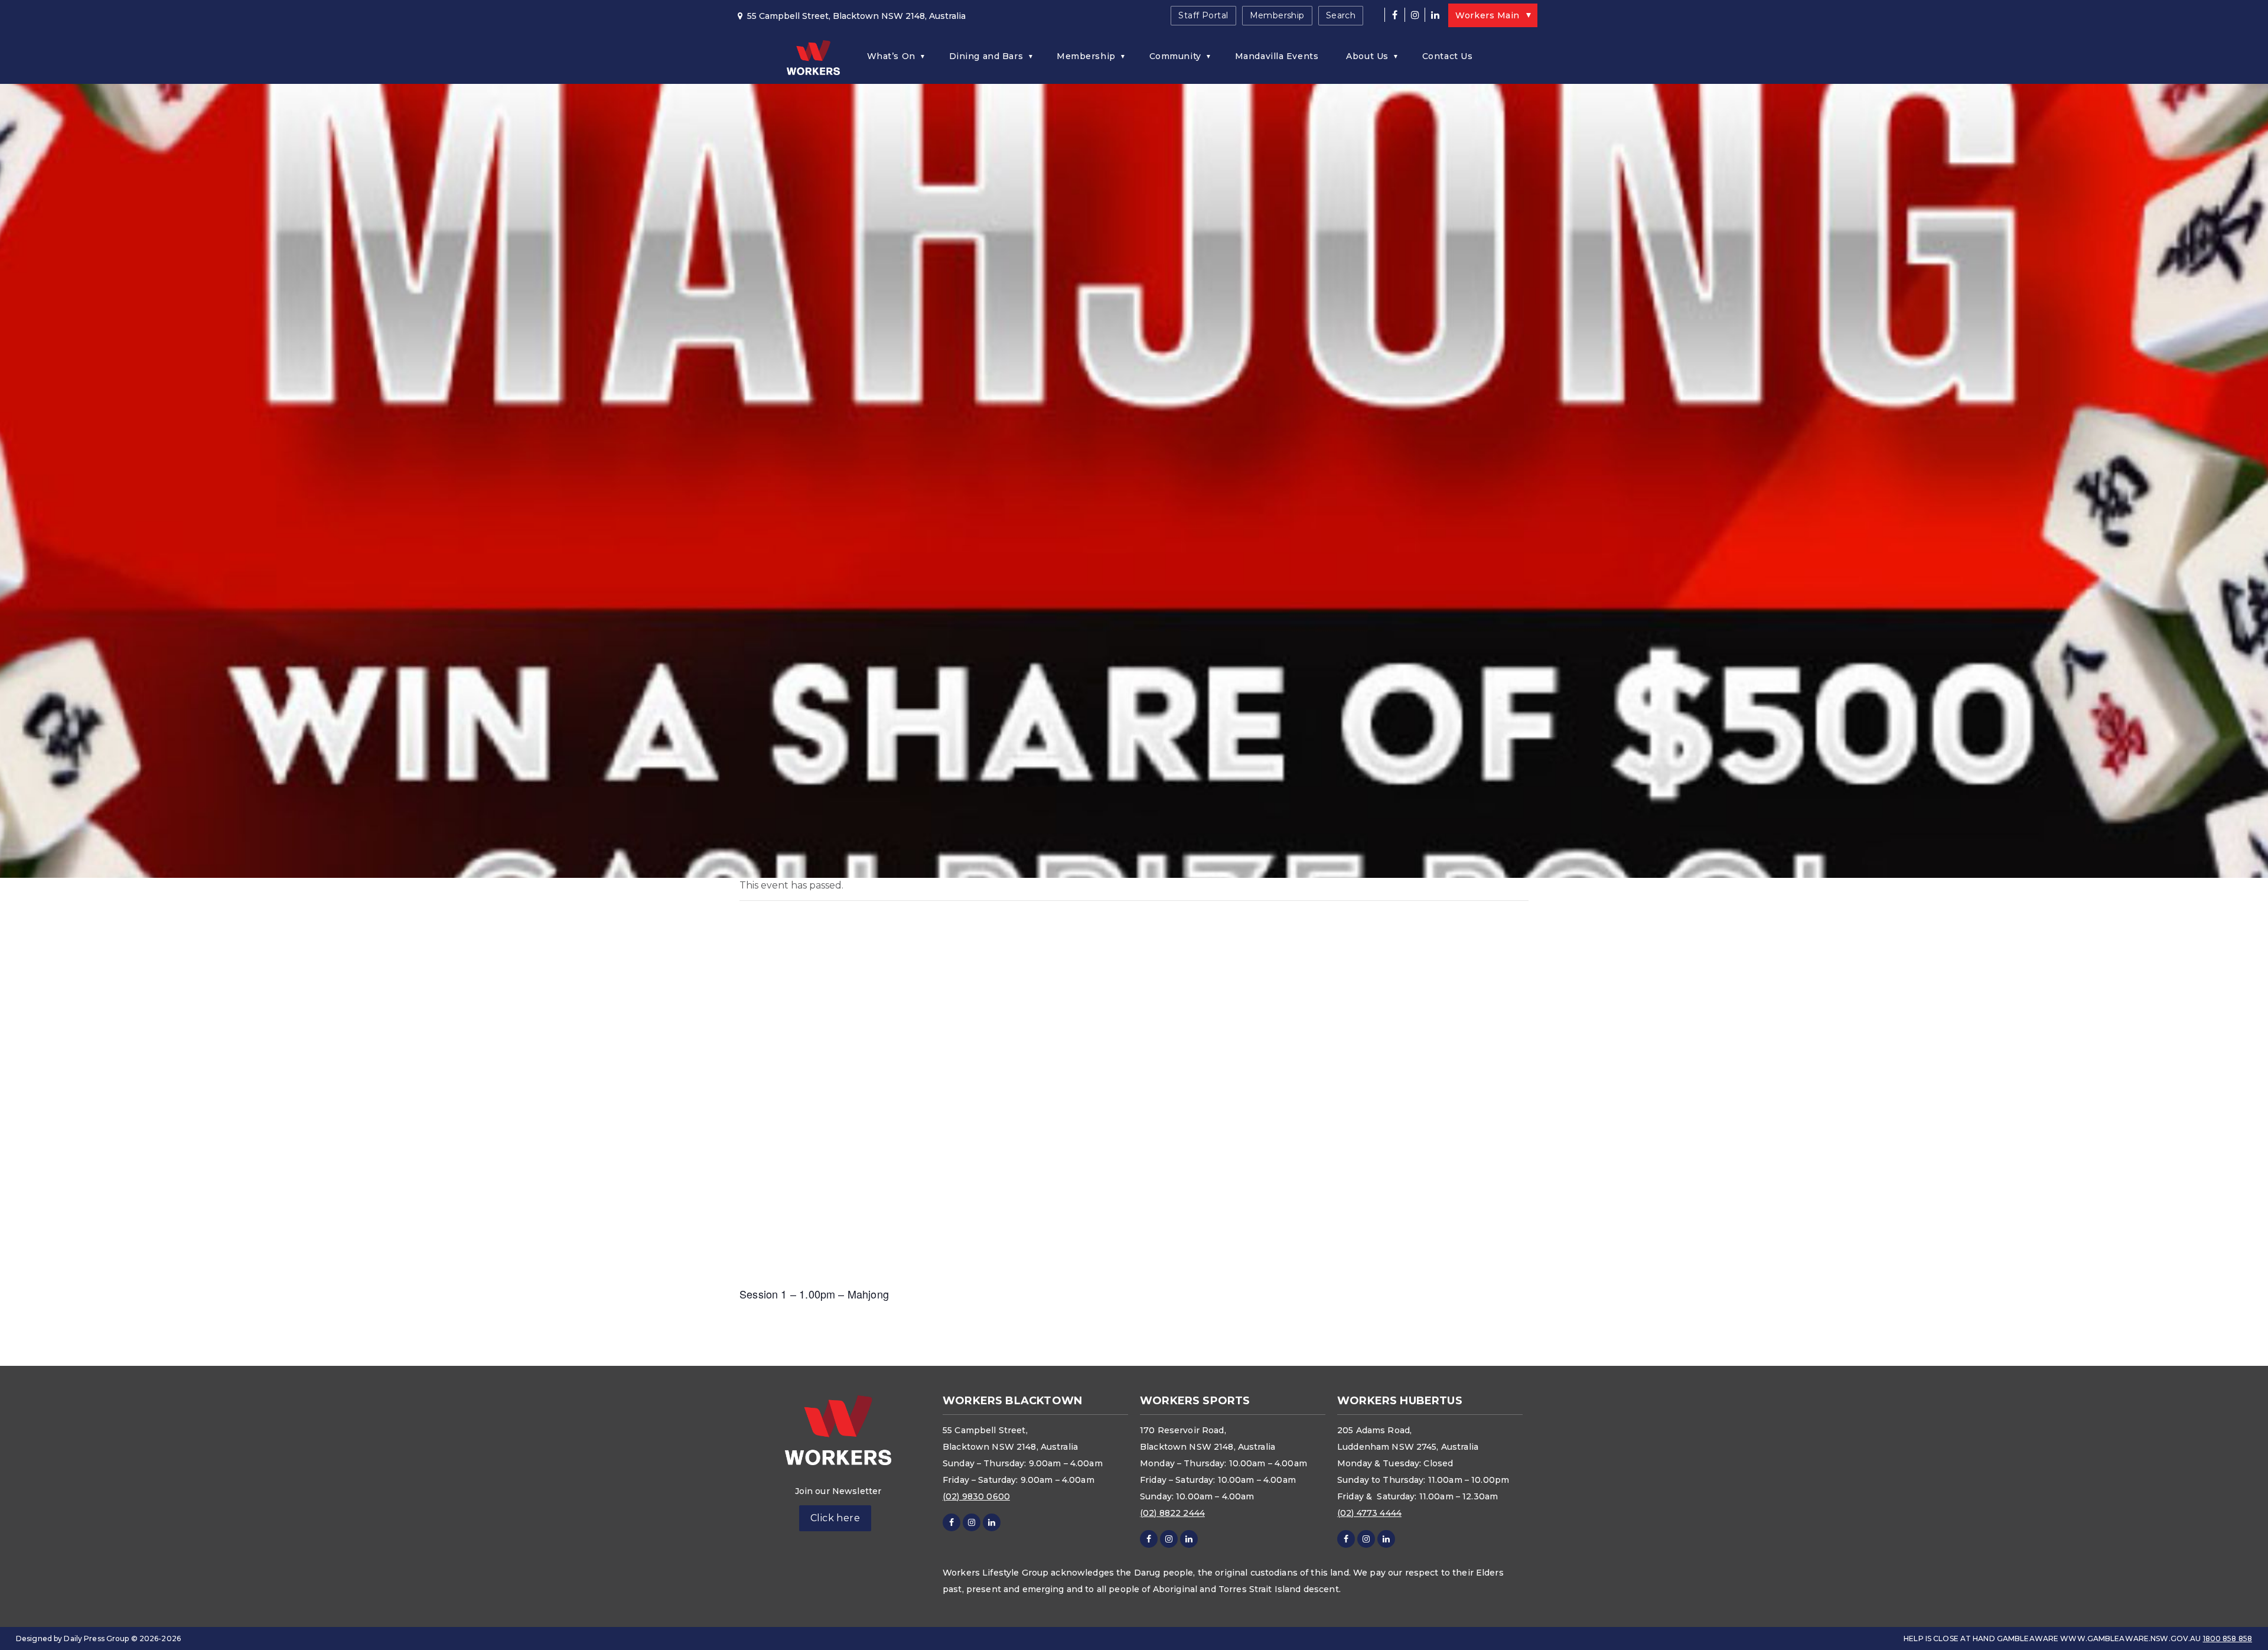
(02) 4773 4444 (1369, 1513)
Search (1341, 15)
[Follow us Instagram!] (1415, 15)
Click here (835, 1518)
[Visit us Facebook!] (1394, 15)
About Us (1367, 56)
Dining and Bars (986, 56)
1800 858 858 (2228, 1638)
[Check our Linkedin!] (1435, 15)
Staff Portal (1203, 15)
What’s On (891, 56)
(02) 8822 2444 (1172, 1513)
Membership (1277, 15)
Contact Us (1448, 56)
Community (1175, 56)
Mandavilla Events (1277, 56)
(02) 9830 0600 (976, 1496)
